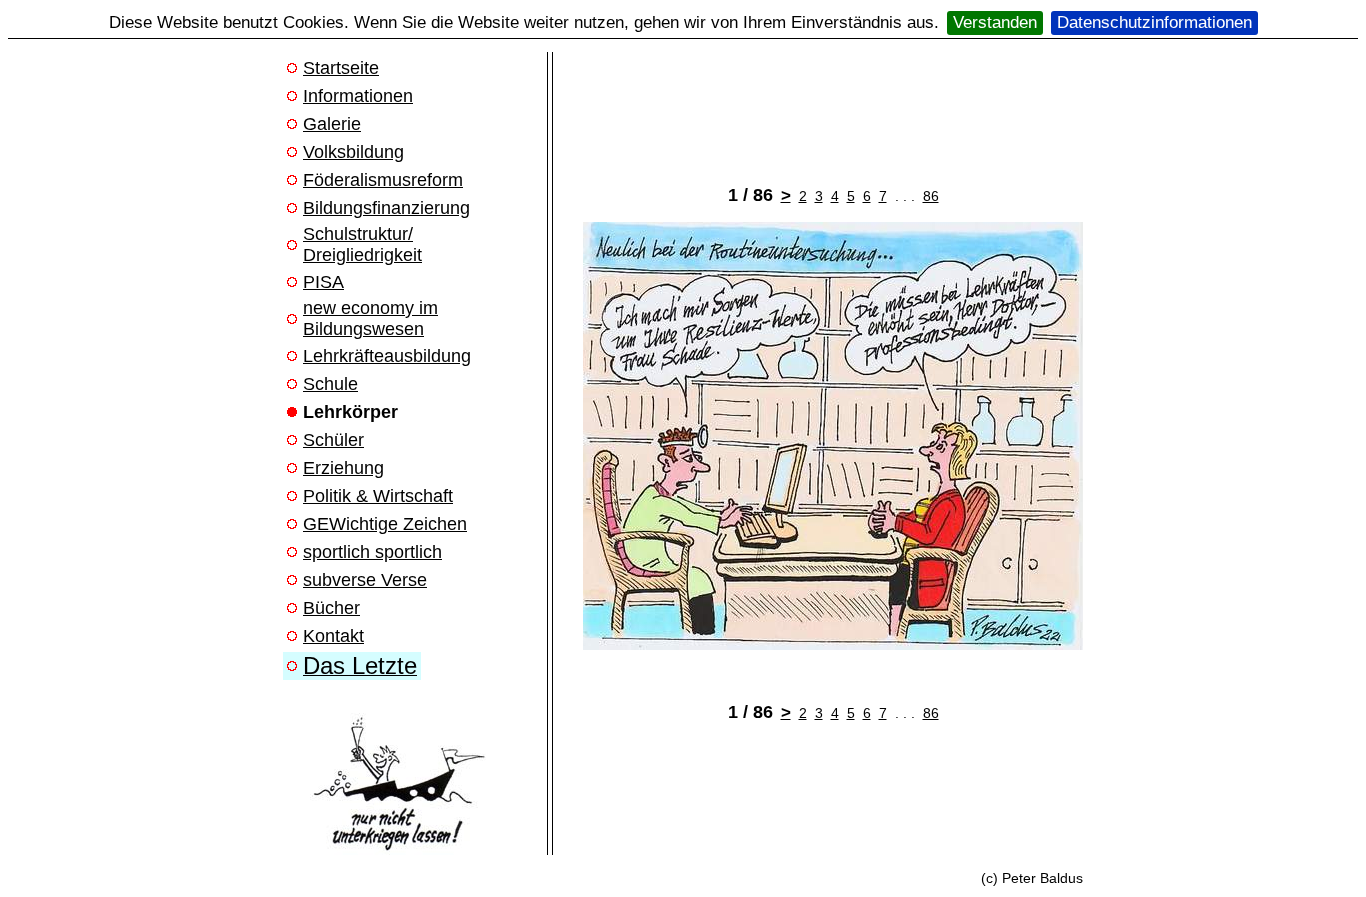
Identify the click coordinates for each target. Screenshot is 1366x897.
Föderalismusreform (383, 180)
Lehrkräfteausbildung (387, 356)
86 (931, 196)
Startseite (341, 68)
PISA (323, 282)
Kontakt (333, 636)
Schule (330, 384)
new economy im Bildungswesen (370, 318)
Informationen (358, 96)
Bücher (331, 608)
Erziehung (343, 468)
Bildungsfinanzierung (386, 208)
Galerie (332, 124)
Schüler (333, 440)
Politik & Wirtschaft (378, 496)
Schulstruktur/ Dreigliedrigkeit (362, 244)
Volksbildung (353, 152)
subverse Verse (365, 580)
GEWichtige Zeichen (385, 524)
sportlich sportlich (372, 552)
